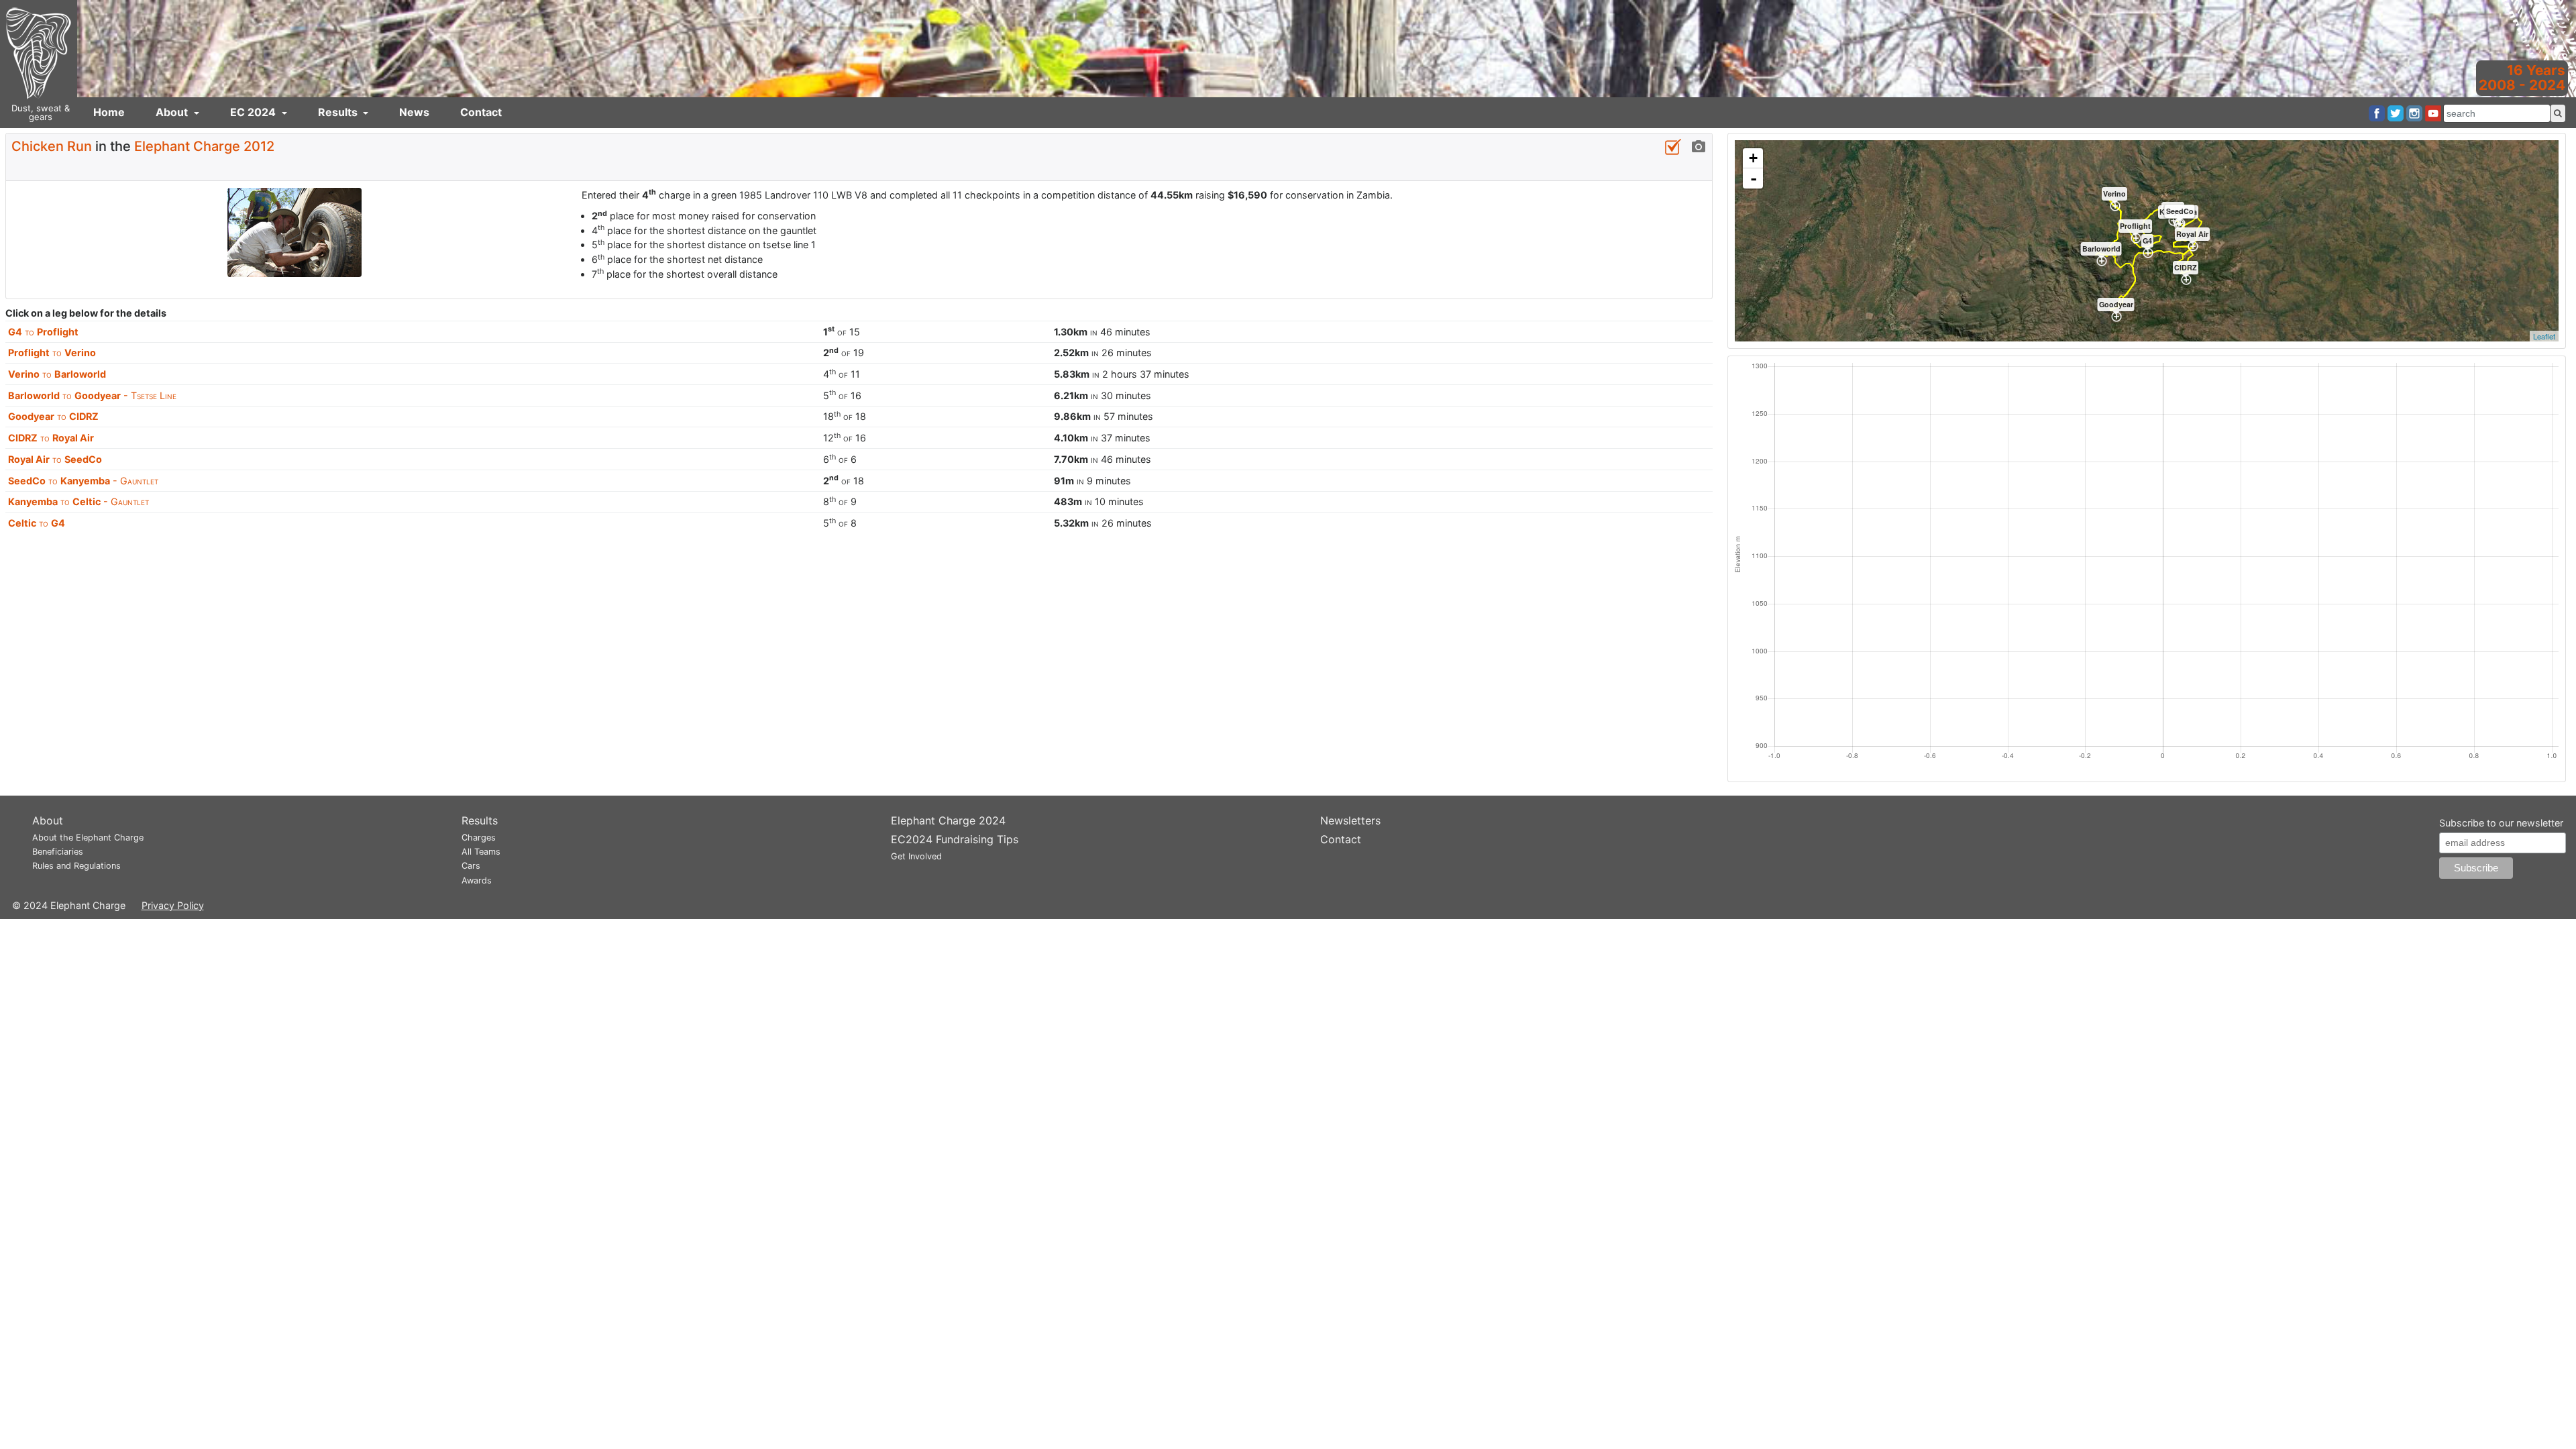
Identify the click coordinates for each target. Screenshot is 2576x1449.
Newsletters (1350, 820)
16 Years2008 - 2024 (2522, 77)
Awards (477, 880)
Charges (479, 838)
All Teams (481, 852)
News (414, 112)
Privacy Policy (173, 905)
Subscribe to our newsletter (2501, 823)
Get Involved (916, 856)
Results (339, 112)
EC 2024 (254, 112)
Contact (481, 112)
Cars (471, 866)
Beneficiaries (58, 852)
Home (109, 112)
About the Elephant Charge (88, 838)
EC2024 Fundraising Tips (955, 839)
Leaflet (2544, 336)
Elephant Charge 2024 (948, 820)
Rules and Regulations (76, 866)
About (173, 112)
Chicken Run (52, 146)
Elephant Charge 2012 (204, 146)
